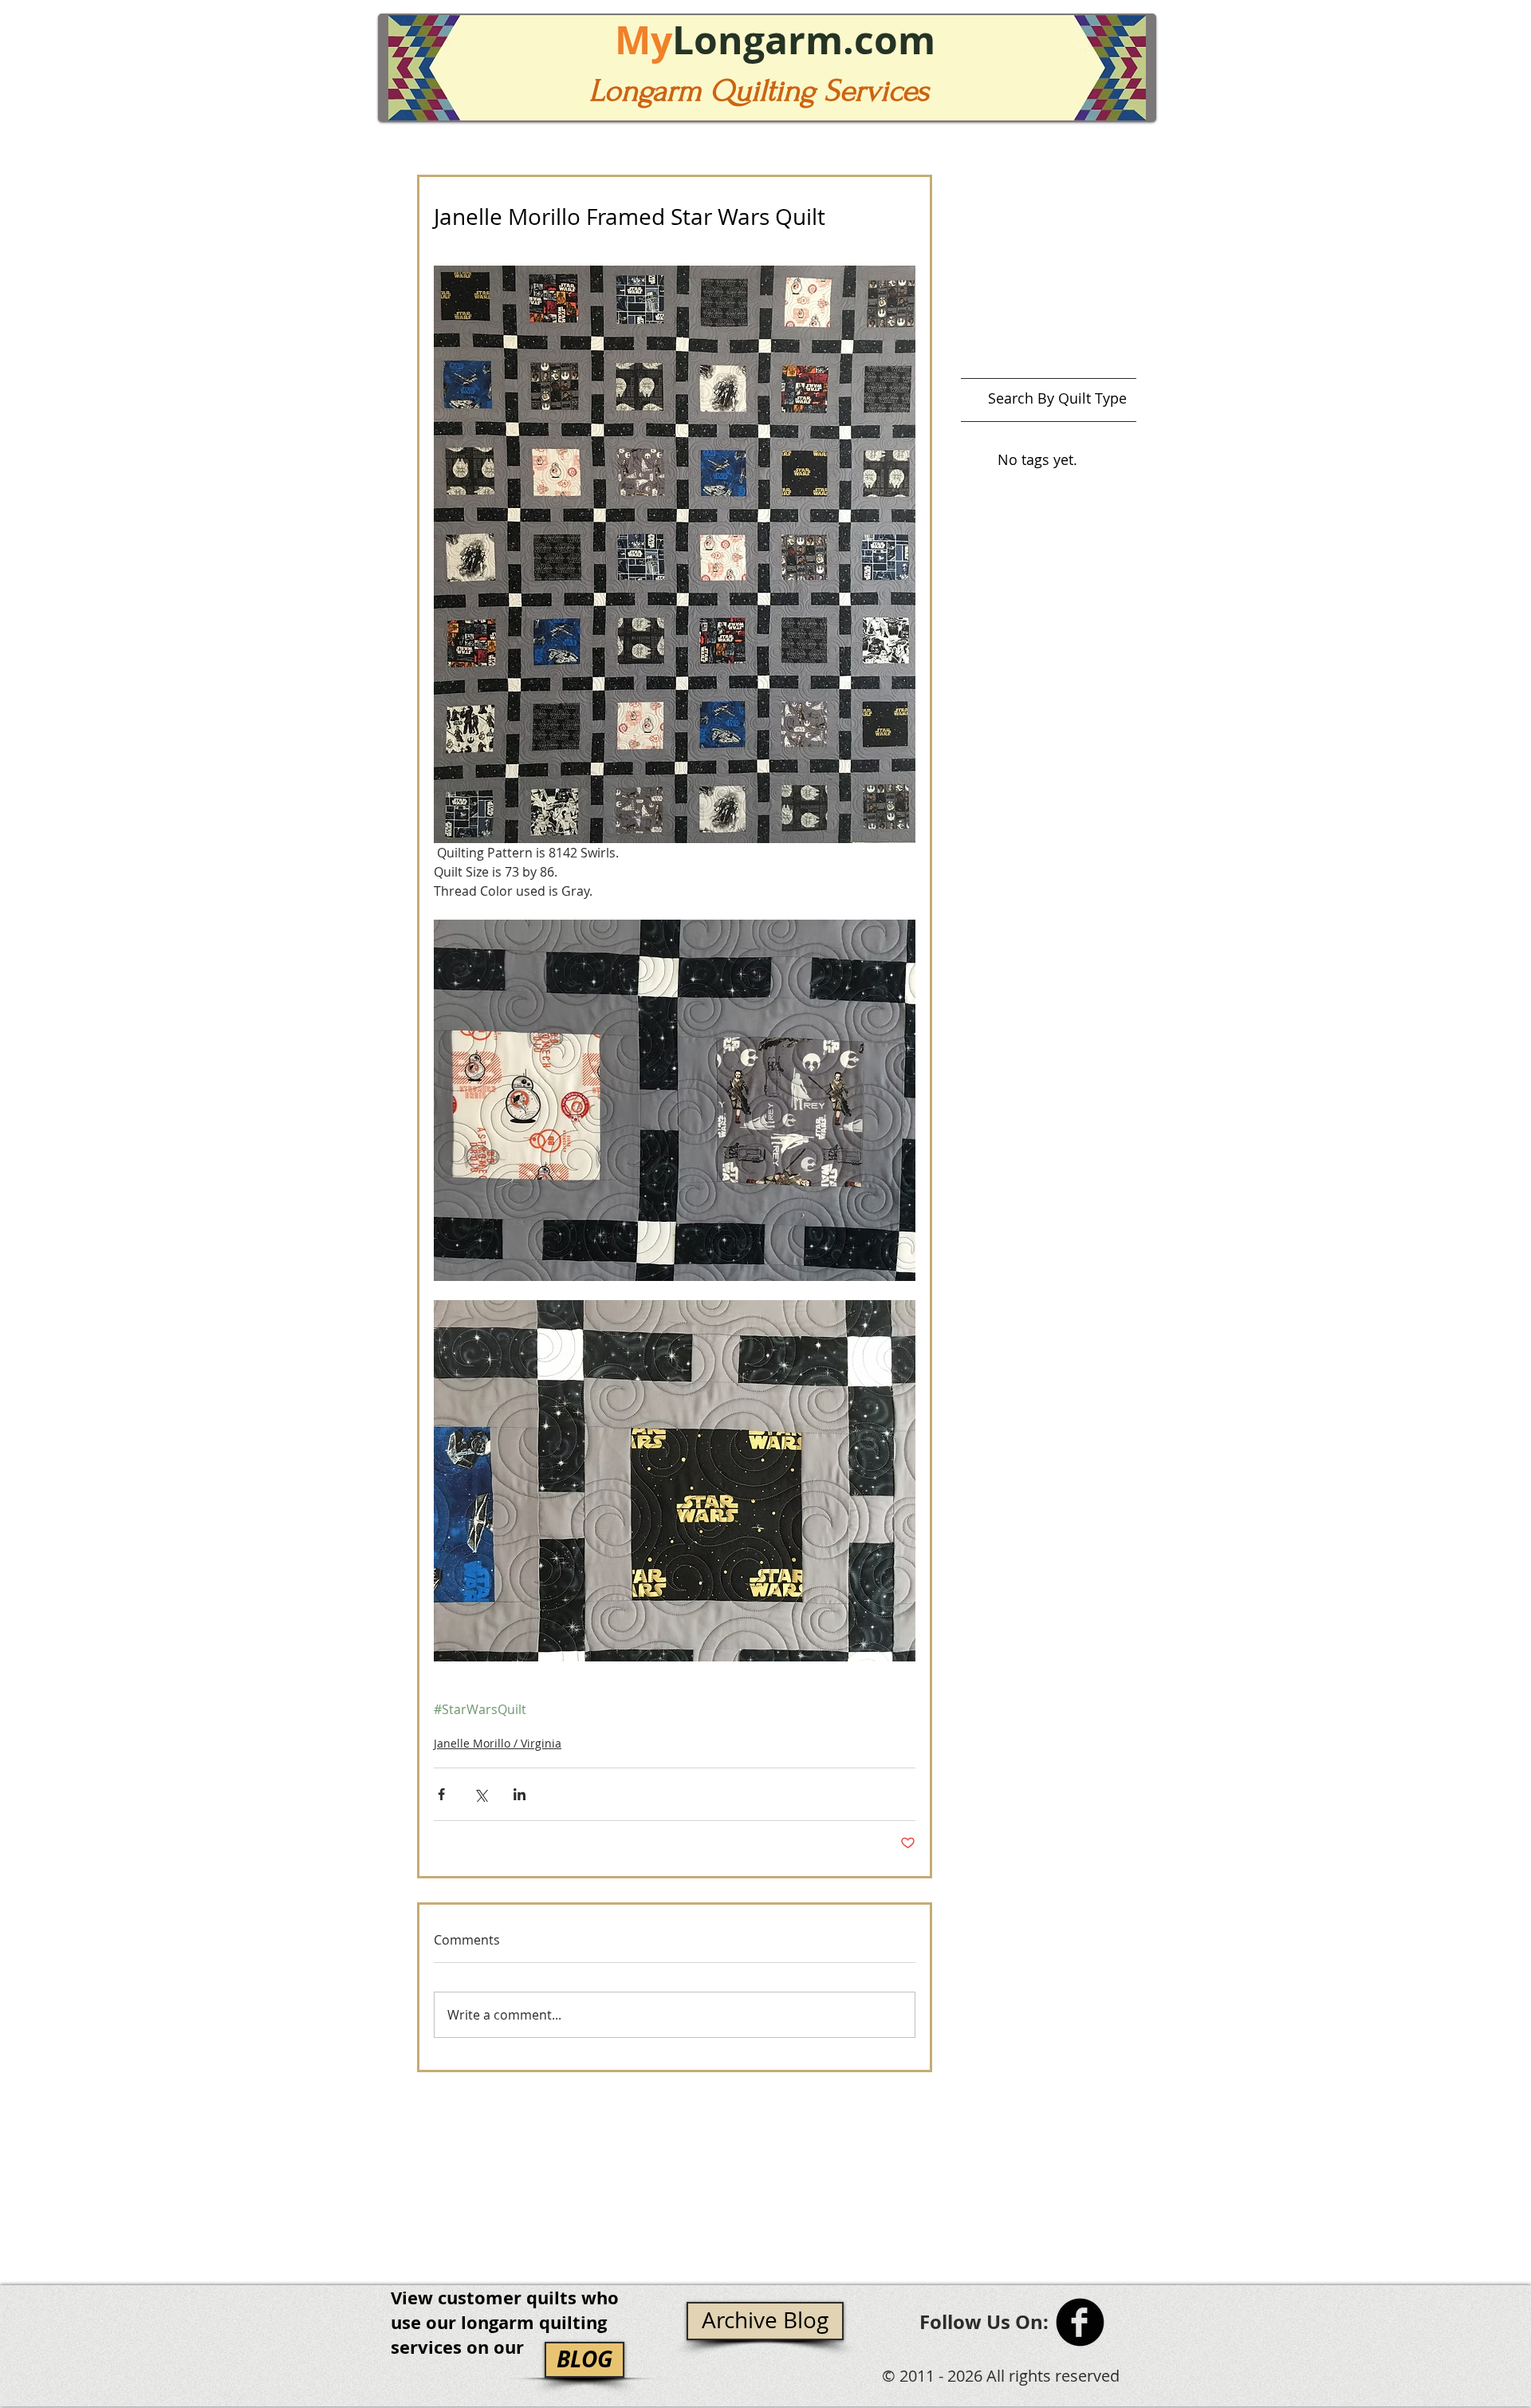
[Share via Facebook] (441, 1794)
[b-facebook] (1080, 2322)
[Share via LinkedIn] (520, 1794)
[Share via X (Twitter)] (480, 1794)
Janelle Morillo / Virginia (498, 1743)
